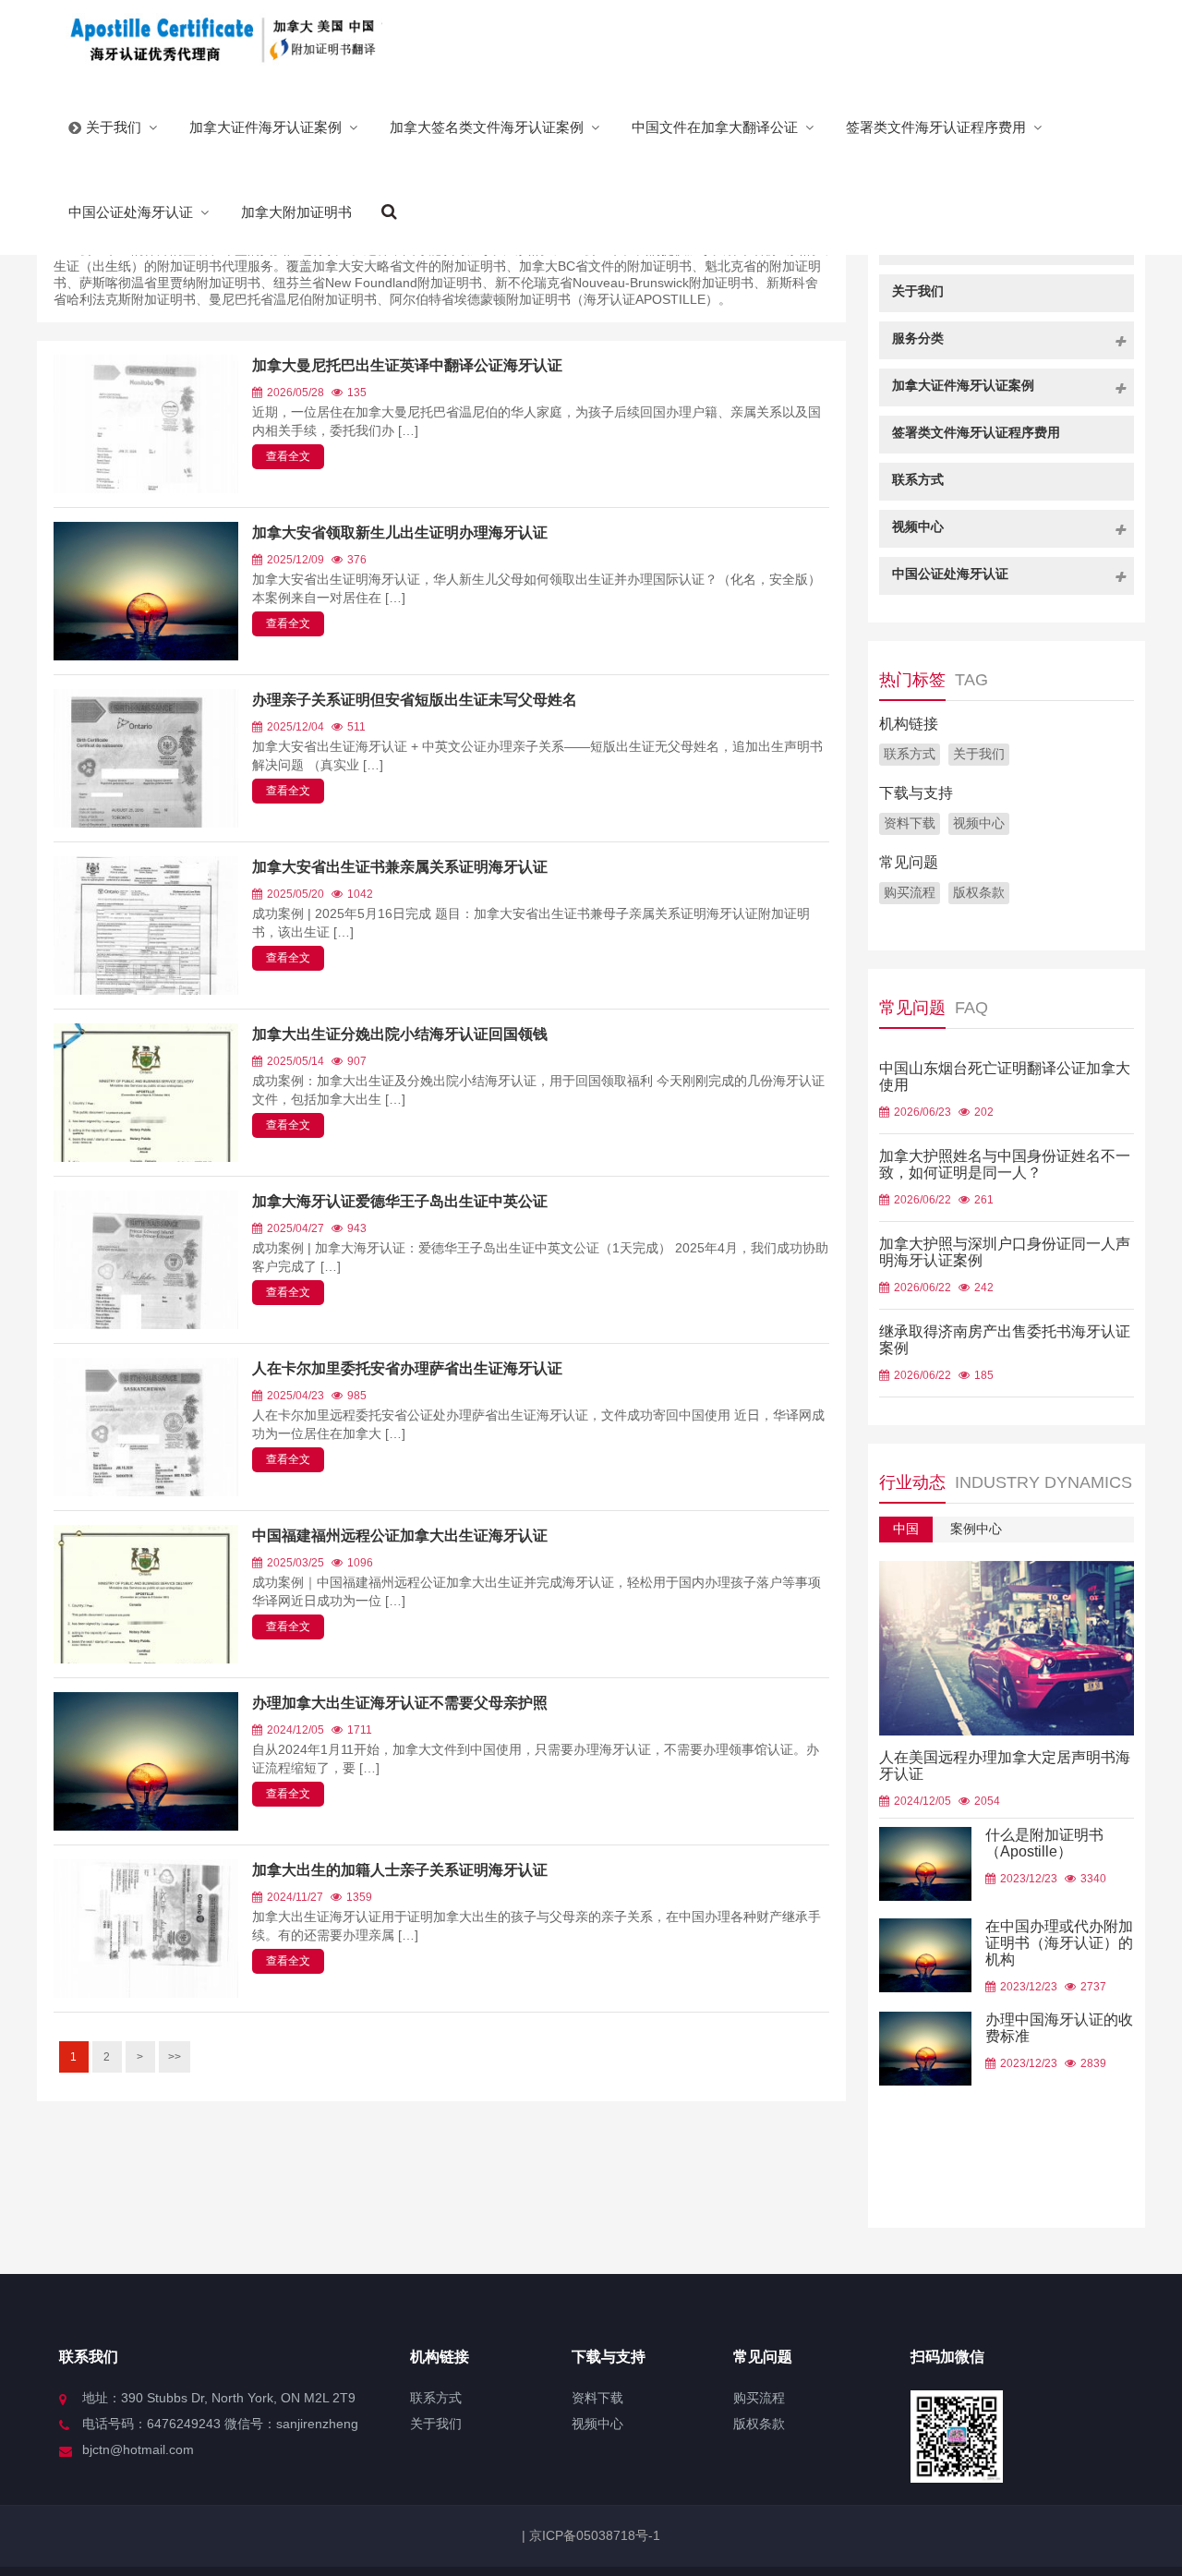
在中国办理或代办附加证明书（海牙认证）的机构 (1059, 1943)
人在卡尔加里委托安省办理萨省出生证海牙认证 (407, 1368)
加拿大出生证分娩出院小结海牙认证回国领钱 (400, 1034)
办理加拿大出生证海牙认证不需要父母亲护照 (400, 1703)
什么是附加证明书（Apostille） (1044, 1843)
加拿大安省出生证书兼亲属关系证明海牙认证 (400, 867)
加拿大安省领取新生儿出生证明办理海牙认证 (400, 532)
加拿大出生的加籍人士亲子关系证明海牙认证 (400, 1870)
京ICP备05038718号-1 (593, 2535)
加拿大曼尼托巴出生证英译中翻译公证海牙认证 (407, 365)
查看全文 (288, 456)
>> (175, 2057)
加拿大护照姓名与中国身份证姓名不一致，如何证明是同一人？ (1005, 1164)
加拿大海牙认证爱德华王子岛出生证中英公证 (400, 1201)
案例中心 (976, 1529)
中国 (906, 1529)
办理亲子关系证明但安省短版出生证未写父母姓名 (415, 700)
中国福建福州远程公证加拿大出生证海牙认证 (400, 1536)
